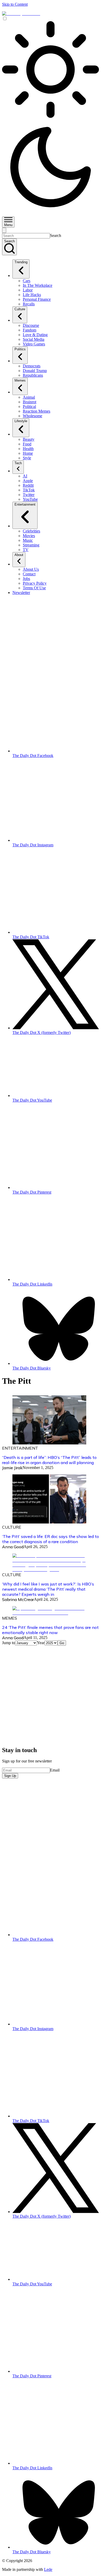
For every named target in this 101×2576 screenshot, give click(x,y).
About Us (31, 569)
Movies (29, 536)
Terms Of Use (34, 588)
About (19, 555)
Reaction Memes (37, 411)
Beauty (29, 439)
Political (29, 407)
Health (28, 449)
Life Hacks (32, 295)
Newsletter (21, 593)
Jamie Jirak (12, 1468)
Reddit (28, 485)
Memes (20, 380)
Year (41, 1643)
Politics (20, 349)
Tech (18, 463)
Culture (20, 309)
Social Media (34, 339)
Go (62, 1643)
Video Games (34, 344)
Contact (29, 574)
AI (25, 476)
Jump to (9, 1643)
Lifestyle (21, 421)
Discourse (31, 325)
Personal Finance (37, 299)
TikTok (29, 490)
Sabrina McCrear (18, 1599)
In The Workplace (38, 285)
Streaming (31, 545)
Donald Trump (35, 371)
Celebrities (31, 531)
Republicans (33, 375)
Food (27, 444)
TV (26, 550)
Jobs (26, 579)
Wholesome (33, 416)
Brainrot (30, 402)
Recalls (29, 304)
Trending (21, 262)
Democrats (32, 366)
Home (28, 453)
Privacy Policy (35, 583)
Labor (28, 290)
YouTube (30, 499)
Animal (29, 397)
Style (27, 458)
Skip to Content (15, 4)
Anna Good (13, 1547)
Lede (48, 2569)
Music (28, 540)
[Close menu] (4, 230)
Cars (27, 281)
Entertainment (25, 504)
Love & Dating (35, 335)
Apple (28, 481)
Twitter (29, 495)
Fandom (30, 330)
